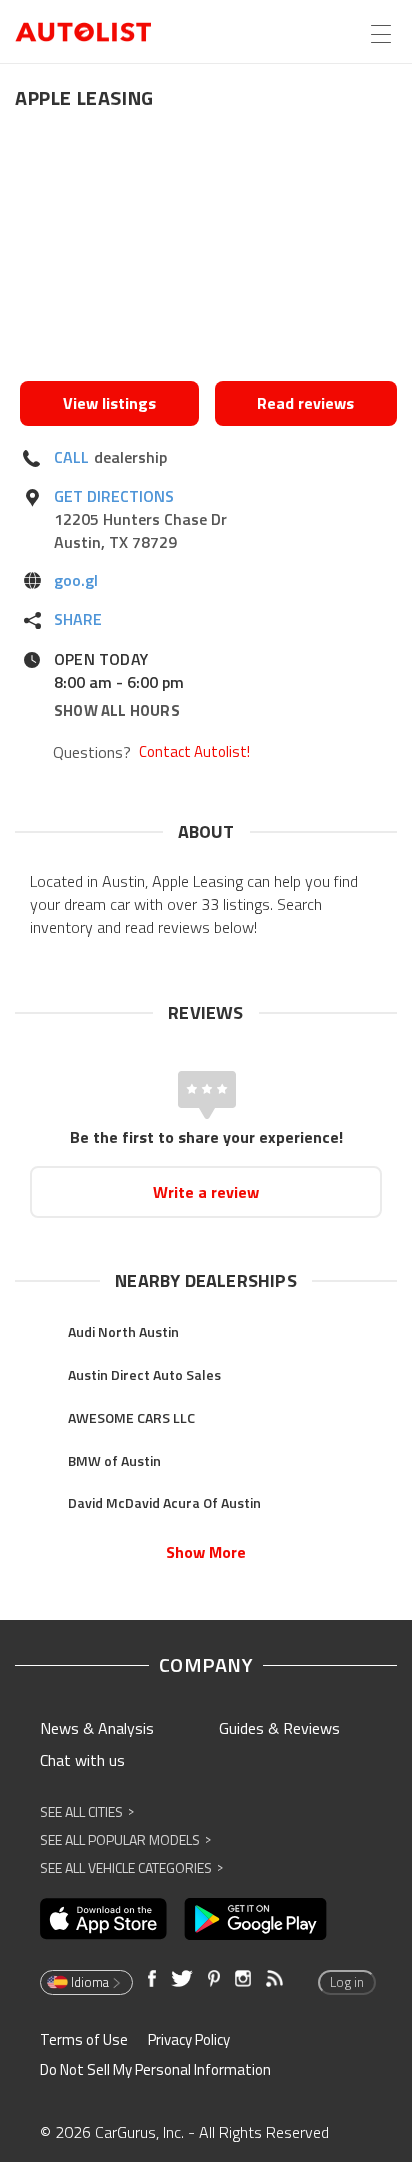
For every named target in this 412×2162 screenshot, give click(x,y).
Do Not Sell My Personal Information (155, 2069)
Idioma (90, 1982)
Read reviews (305, 403)
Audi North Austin (123, 1331)
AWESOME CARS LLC (131, 1417)
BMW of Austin (114, 1460)
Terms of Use (84, 2039)
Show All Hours (117, 710)
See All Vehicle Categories (131, 1867)
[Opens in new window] (208, 251)
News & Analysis (97, 1728)
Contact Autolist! (194, 752)
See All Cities (87, 1811)
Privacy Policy (189, 2039)
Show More (206, 1552)
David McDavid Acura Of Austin (164, 1502)
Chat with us (82, 1760)
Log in (347, 1982)
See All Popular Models (125, 1839)
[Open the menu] (381, 34)
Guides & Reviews (279, 1728)
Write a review (206, 1192)
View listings (109, 403)
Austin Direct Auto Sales (144, 1374)
